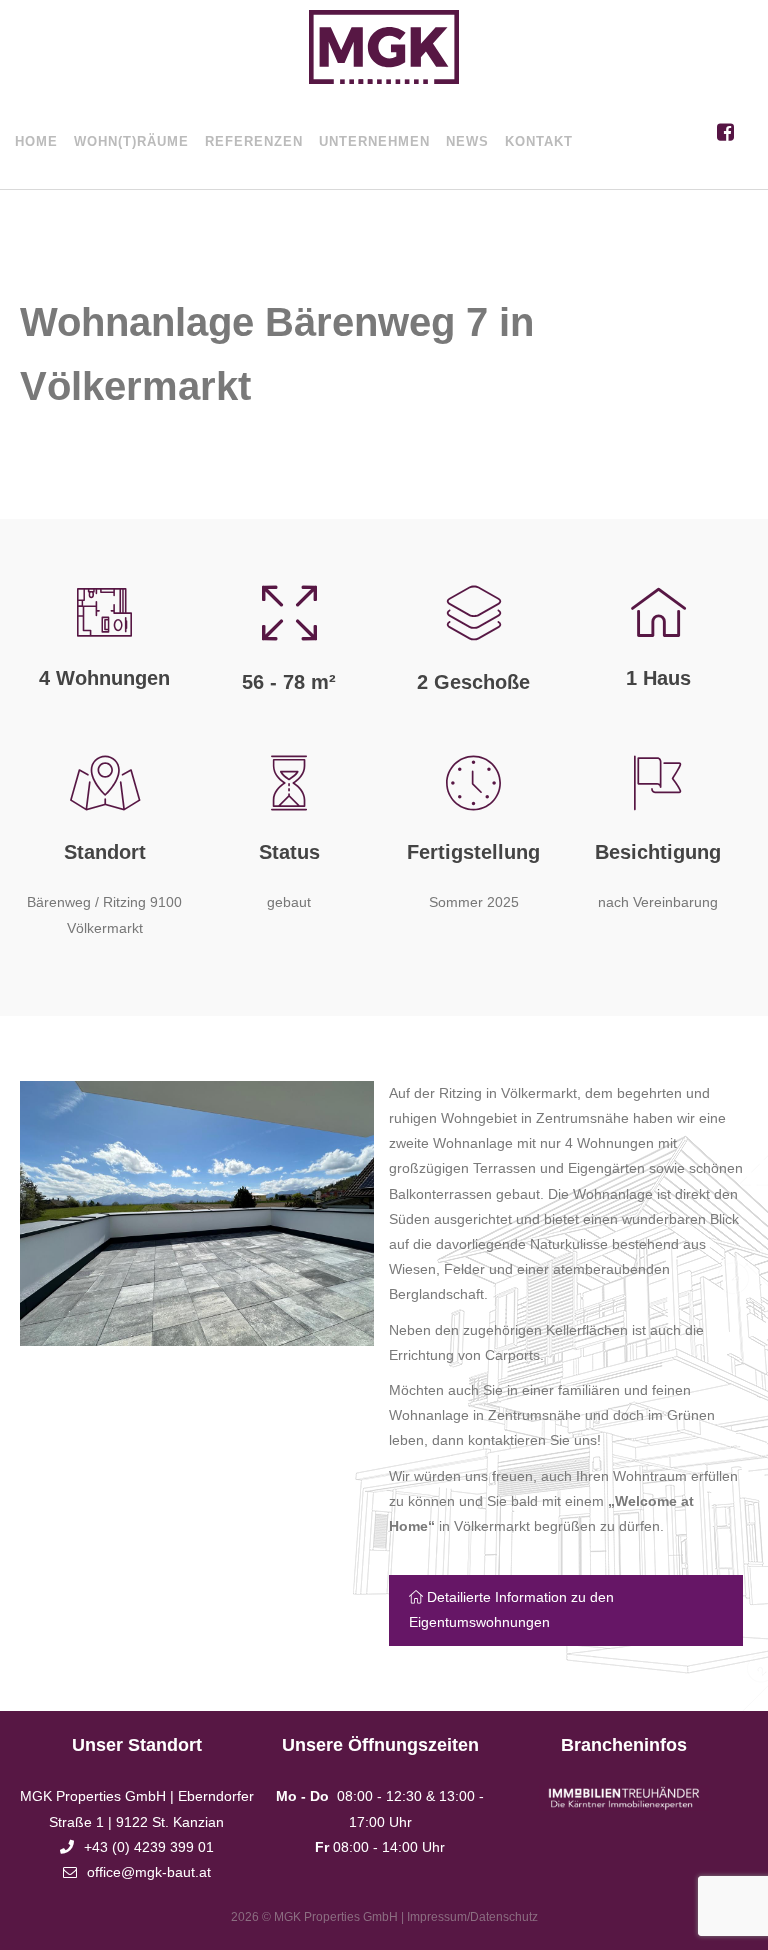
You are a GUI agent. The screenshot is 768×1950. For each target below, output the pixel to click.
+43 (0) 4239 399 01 (149, 1847)
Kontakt (539, 141)
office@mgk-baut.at (149, 1872)
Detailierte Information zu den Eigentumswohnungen (511, 1609)
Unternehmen (374, 141)
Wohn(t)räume (131, 141)
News (467, 141)
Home (36, 141)
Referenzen (254, 141)
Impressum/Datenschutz (472, 1917)
